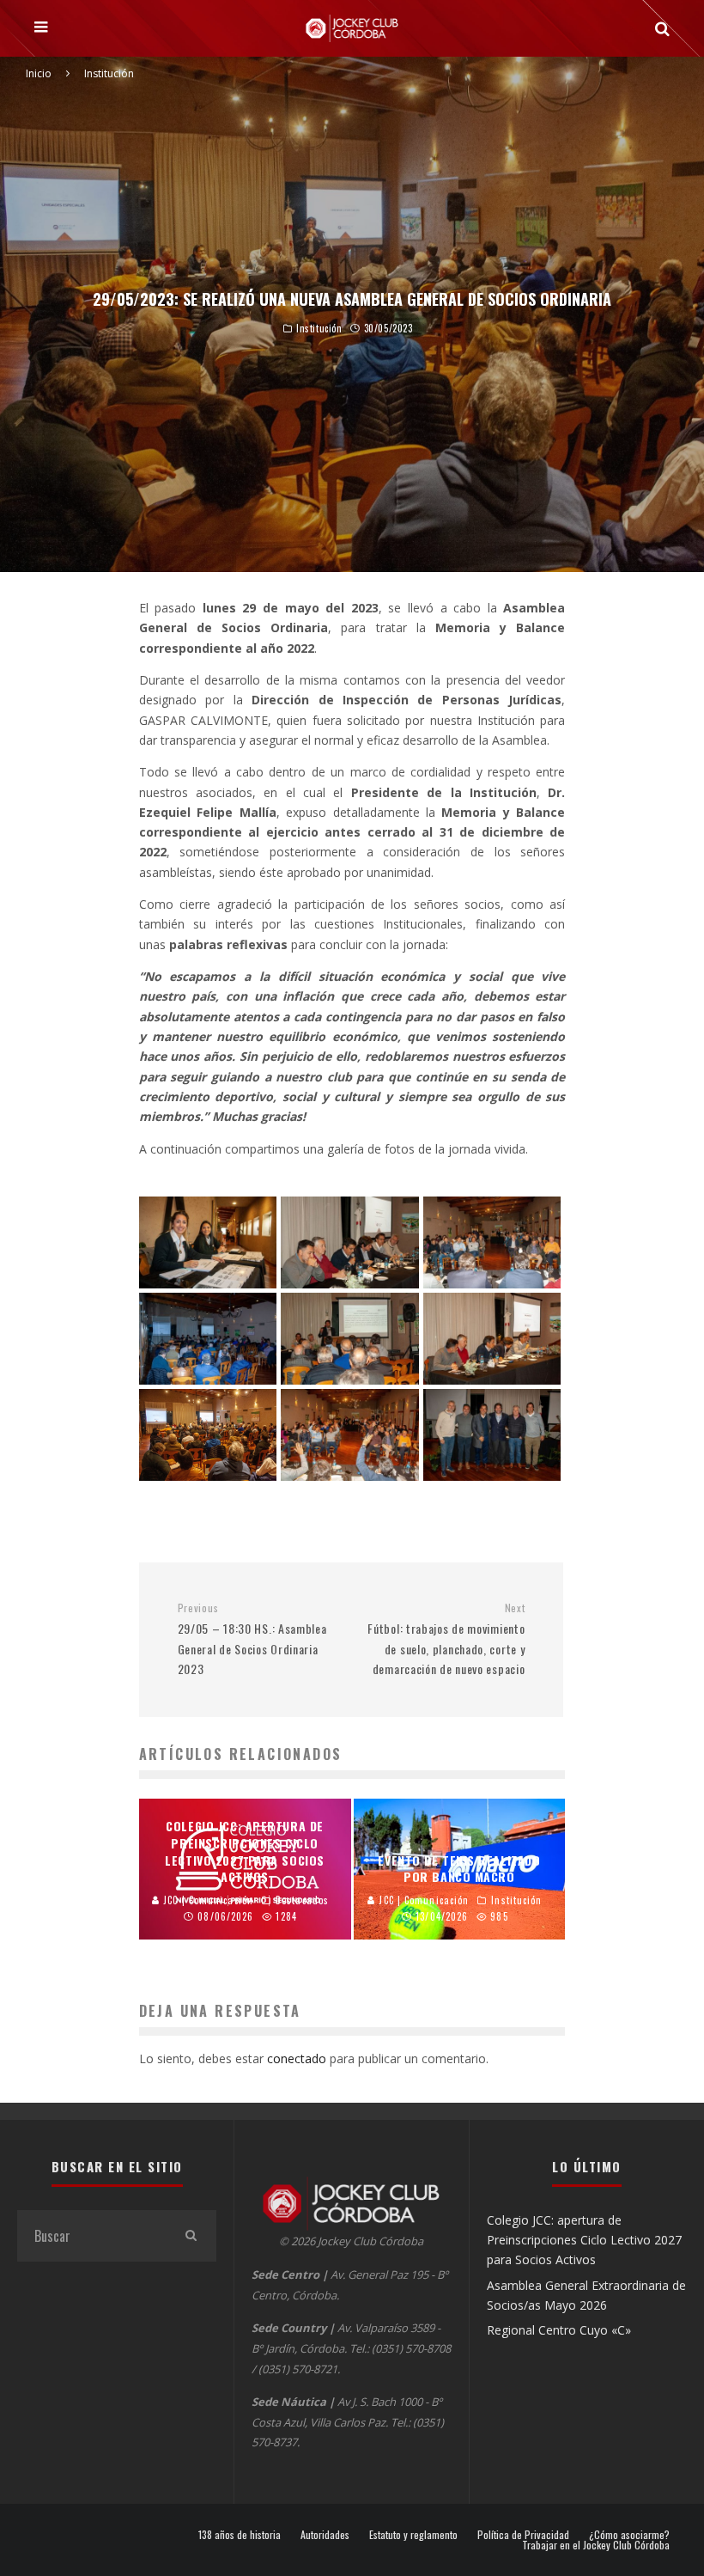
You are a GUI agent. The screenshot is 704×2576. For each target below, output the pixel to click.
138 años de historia (240, 2535)
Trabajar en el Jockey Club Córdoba (596, 2545)
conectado (297, 2058)
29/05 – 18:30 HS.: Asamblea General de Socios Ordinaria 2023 (252, 1639)
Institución (319, 329)
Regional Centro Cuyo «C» (559, 2330)
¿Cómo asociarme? (629, 2535)
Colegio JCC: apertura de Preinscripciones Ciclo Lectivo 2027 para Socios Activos (584, 2240)
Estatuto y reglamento (413, 2535)
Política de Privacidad (523, 2535)
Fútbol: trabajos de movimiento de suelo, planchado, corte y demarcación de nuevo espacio (446, 1639)
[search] (191, 2236)
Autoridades (325, 2535)
